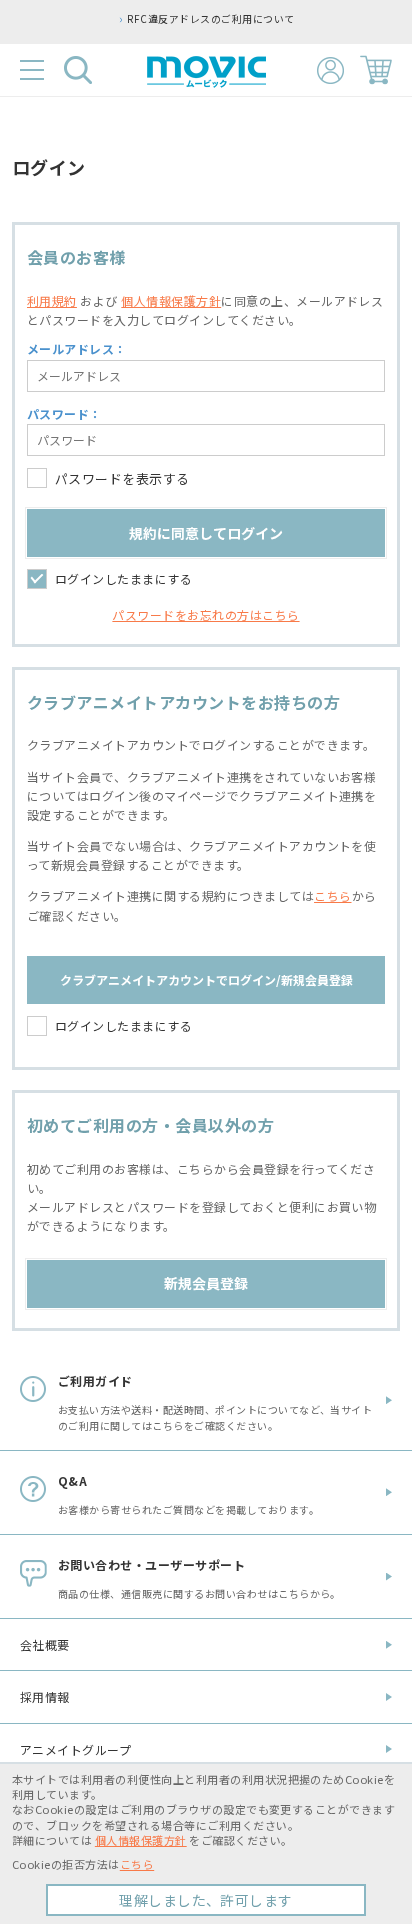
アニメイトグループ (75, 1749)
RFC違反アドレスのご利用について (210, 19)
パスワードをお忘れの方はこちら (205, 614)
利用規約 (52, 300)
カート (376, 70)
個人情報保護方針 (171, 300)
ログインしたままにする (123, 578)
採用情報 (45, 1696)
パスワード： (64, 413)
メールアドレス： (77, 348)
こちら (332, 895)
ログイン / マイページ (330, 70)
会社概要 (45, 1644)
